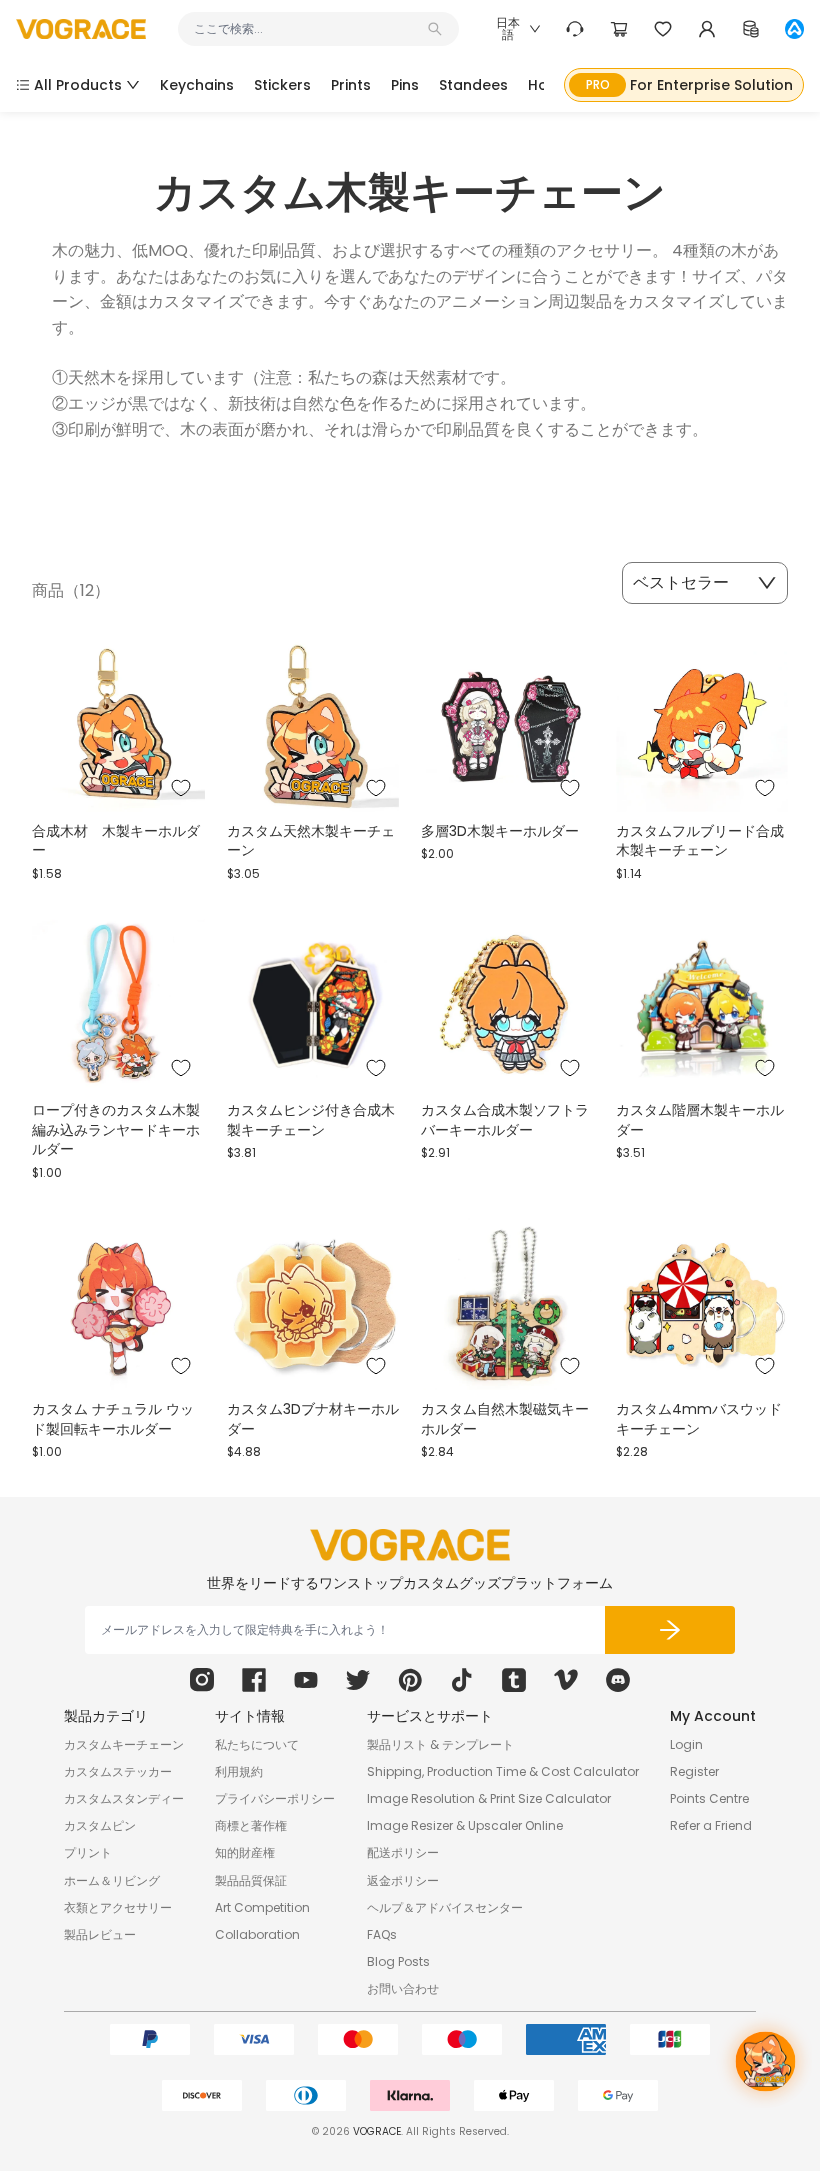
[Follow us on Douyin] (462, 1680)
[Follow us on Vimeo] (566, 1680)
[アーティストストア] (794, 29)
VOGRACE (377, 2131)
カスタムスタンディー (124, 1798)
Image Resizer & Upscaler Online (465, 1825)
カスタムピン (100, 1825)
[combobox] (308, 29)
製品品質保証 (251, 1880)
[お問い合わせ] (575, 29)
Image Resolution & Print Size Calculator (489, 1798)
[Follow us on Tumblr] (514, 1680)
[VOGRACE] (81, 29)
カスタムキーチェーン (124, 1744)
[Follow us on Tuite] (358, 1680)
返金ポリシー (403, 1880)
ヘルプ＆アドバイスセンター (445, 1907)
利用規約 (239, 1771)
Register (694, 1771)
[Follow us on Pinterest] (410, 1680)
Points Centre (709, 1798)
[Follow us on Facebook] (254, 1680)
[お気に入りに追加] (181, 788)
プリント (88, 1852)
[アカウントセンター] (707, 29)
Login (686, 1744)
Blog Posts (398, 1961)
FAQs (382, 1934)
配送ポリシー (403, 1852)
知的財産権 (245, 1852)
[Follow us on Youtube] (306, 1680)
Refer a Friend (711, 1825)
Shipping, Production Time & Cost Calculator (503, 1771)
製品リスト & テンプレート (440, 1744)
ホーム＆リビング (112, 1880)
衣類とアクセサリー (118, 1907)
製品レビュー (100, 1934)
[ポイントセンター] (751, 29)
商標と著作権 (251, 1825)
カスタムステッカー (118, 1771)
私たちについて (257, 1744)
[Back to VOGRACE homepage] (410, 1545)
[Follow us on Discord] (618, 1680)
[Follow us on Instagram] (202, 1680)
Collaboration (257, 1934)
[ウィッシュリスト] (663, 29)
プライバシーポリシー (275, 1798)
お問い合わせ (403, 1988)
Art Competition (262, 1907)
